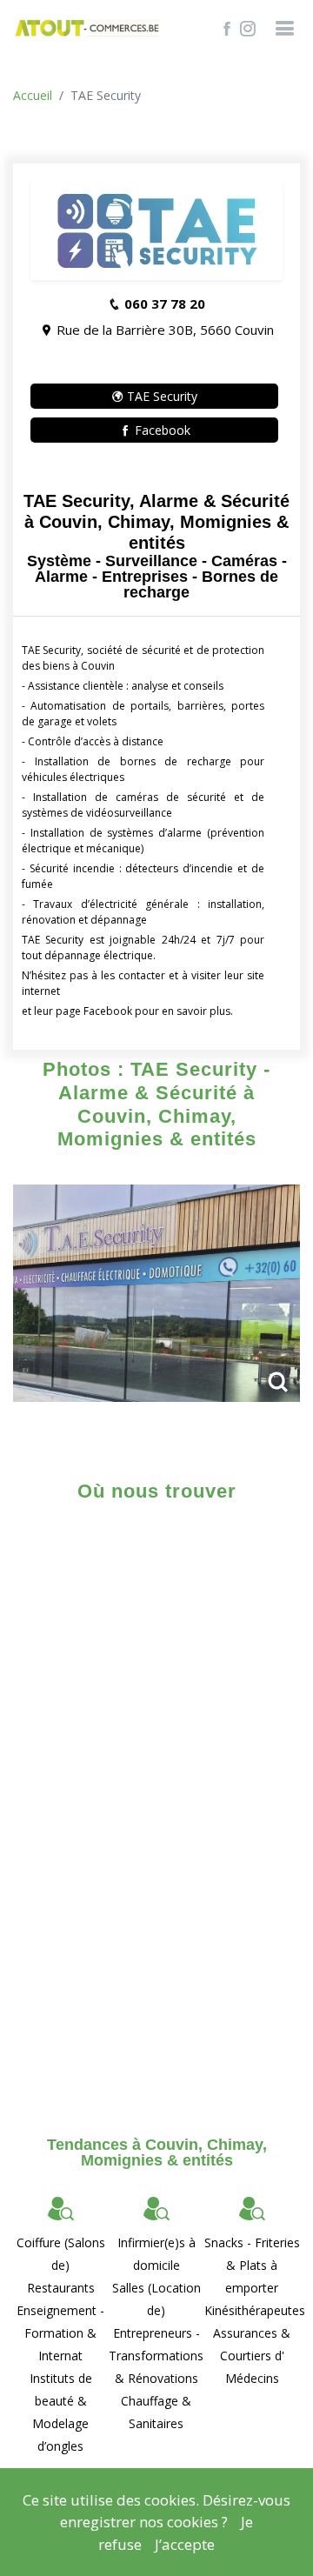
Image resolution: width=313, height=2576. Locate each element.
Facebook (161, 430)
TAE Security (160, 396)
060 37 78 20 (165, 304)
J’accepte (185, 2544)
